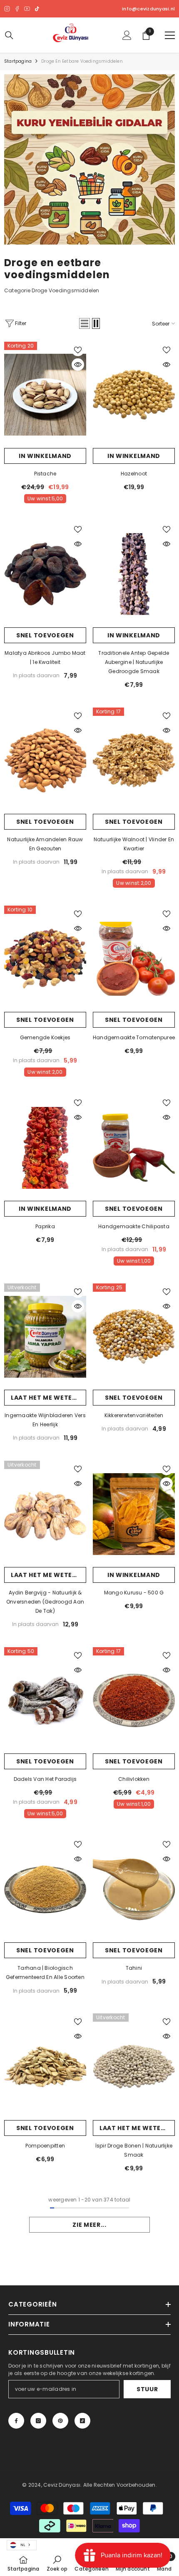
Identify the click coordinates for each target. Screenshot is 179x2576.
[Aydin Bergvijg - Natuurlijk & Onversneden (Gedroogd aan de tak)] (45, 1514)
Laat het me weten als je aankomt (48, 1398)
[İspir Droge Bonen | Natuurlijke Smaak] (134, 2067)
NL (23, 2545)
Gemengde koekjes (45, 1037)
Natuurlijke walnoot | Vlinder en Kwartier (134, 844)
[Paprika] (45, 1148)
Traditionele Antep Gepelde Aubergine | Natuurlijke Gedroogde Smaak (134, 662)
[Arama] (9, 35)
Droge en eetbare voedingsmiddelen (82, 61)
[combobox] (22, 2545)
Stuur (147, 2389)
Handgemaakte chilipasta (134, 1226)
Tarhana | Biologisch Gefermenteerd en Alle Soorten (45, 1972)
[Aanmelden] (127, 35)
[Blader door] (78, 365)
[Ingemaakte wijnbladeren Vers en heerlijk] (45, 1337)
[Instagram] (7, 9)
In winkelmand (45, 456)
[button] (85, 323)
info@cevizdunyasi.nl (148, 9)
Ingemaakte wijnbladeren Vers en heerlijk (45, 1420)
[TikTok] (37, 9)
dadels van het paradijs (45, 1779)
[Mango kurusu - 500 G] (134, 1514)
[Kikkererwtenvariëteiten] (134, 1337)
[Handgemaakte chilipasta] (134, 1148)
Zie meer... (89, 2225)
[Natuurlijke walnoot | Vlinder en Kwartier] (134, 761)
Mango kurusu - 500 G (134, 1593)
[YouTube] (27, 9)
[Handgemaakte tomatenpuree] (134, 959)
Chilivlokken (134, 1779)
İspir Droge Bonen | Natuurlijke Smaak (134, 2150)
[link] (89, 159)
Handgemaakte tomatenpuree (134, 1037)
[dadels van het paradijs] (45, 1700)
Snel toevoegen (45, 635)
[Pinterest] (60, 2421)
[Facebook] (17, 9)
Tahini (134, 1968)
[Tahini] (134, 1889)
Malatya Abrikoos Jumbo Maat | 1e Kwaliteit (45, 657)
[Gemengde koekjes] (45, 959)
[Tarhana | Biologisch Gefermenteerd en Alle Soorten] (45, 1889)
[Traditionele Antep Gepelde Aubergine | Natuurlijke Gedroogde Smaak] (134, 574)
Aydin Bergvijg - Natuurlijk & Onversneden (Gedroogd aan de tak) (45, 1602)
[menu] (170, 35)
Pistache (45, 474)
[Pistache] (45, 395)
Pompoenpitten (45, 2146)
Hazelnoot (134, 474)
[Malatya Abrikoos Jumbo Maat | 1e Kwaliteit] (45, 574)
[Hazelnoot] (134, 395)
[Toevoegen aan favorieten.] (78, 350)
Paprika (45, 1226)
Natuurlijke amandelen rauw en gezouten (45, 844)
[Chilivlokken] (134, 1700)
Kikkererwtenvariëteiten (134, 1415)
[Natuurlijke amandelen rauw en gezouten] (45, 761)
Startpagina (18, 61)
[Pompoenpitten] (45, 2067)
